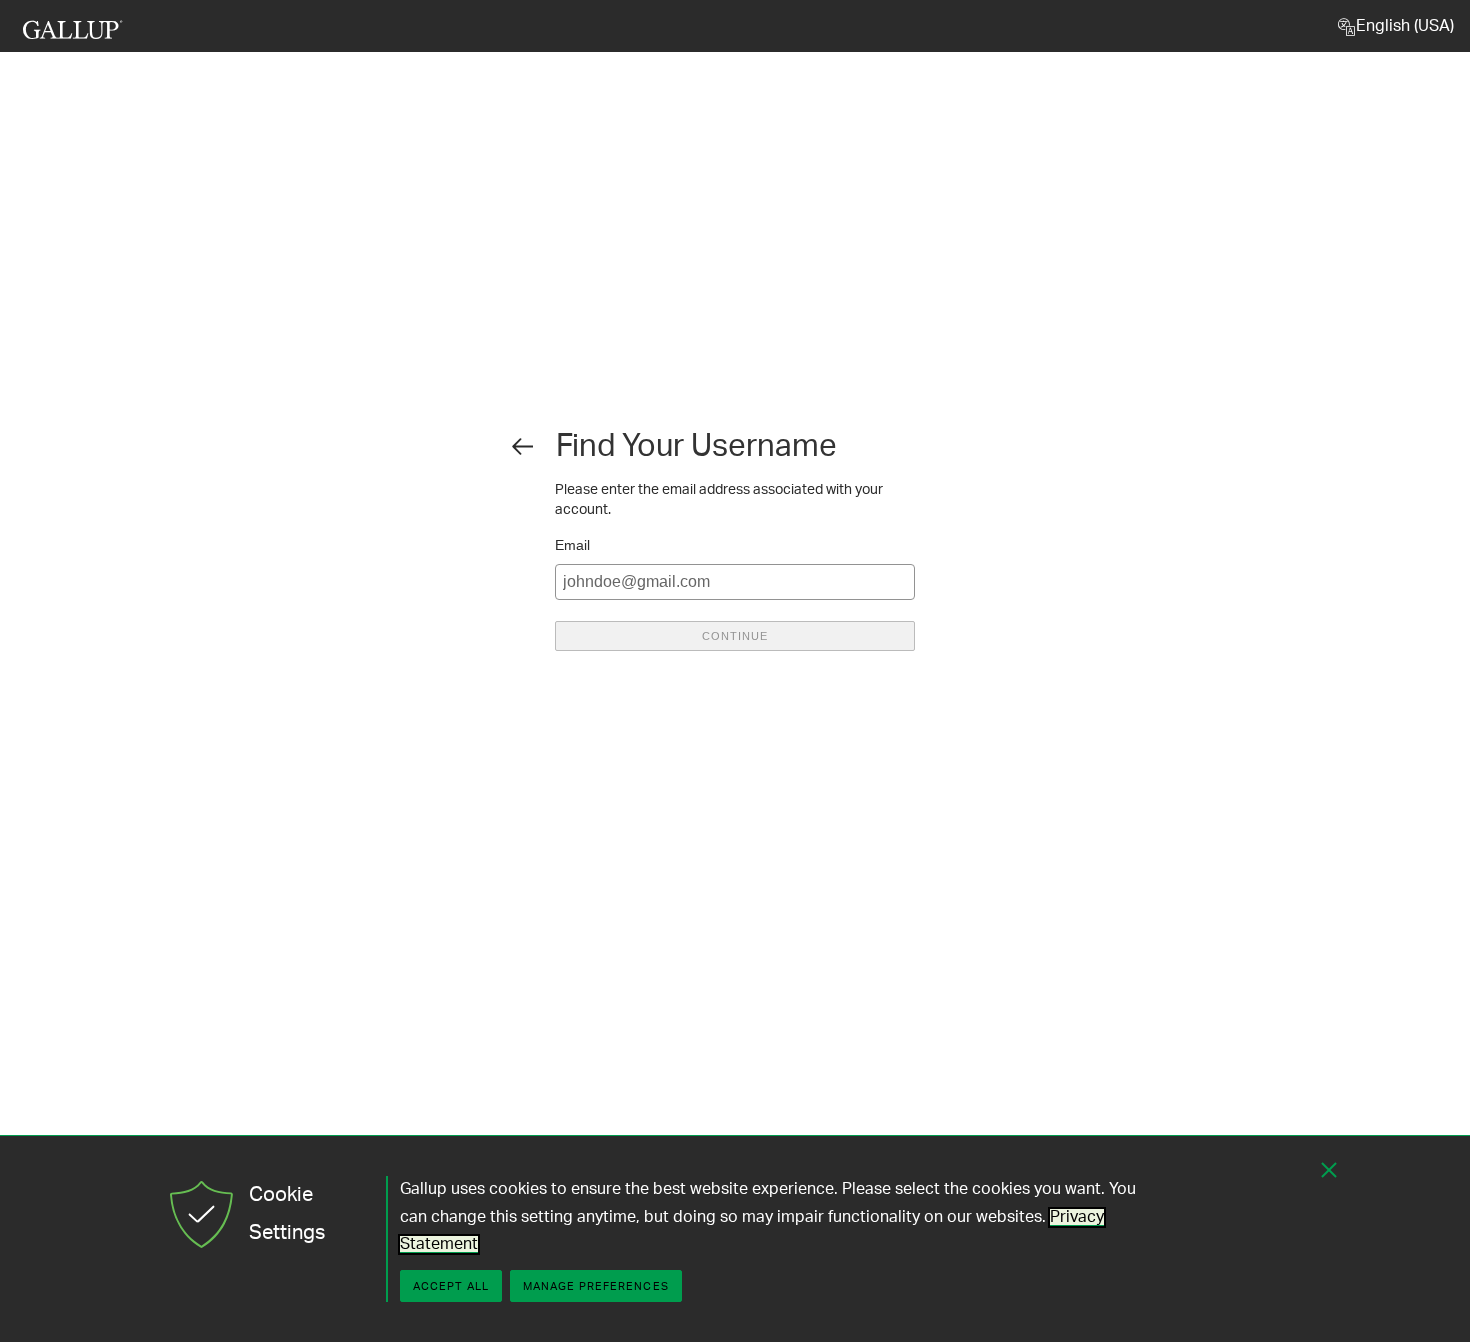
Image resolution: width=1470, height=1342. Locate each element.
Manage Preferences (596, 1286)
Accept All (451, 1286)
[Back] (520, 446)
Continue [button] (735, 636)
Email (572, 545)
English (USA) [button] (1405, 26)
